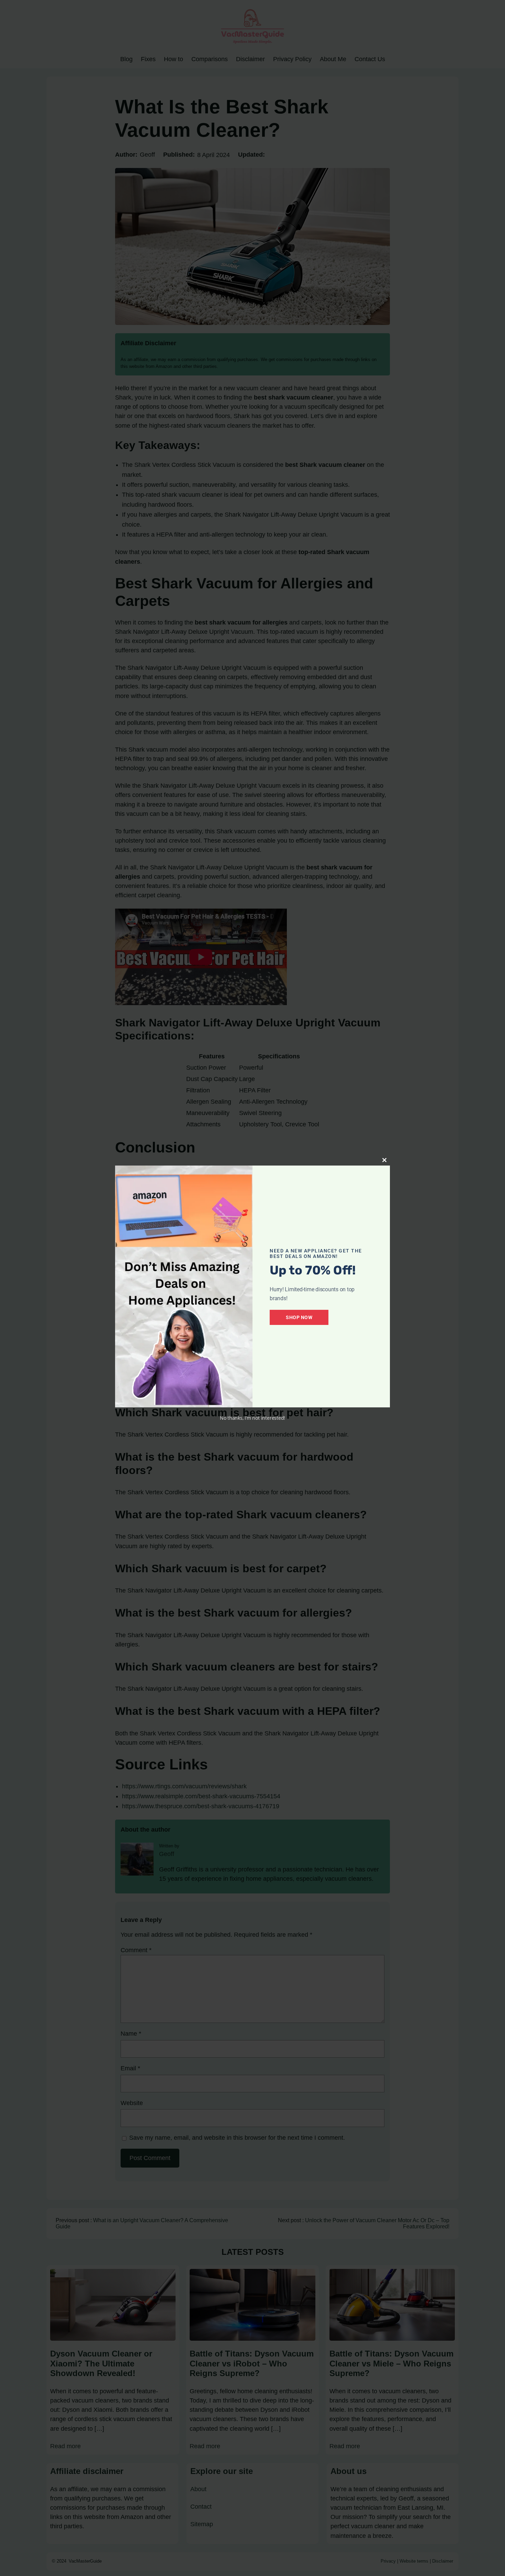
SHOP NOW (299, 1317)
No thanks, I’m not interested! (252, 1418)
